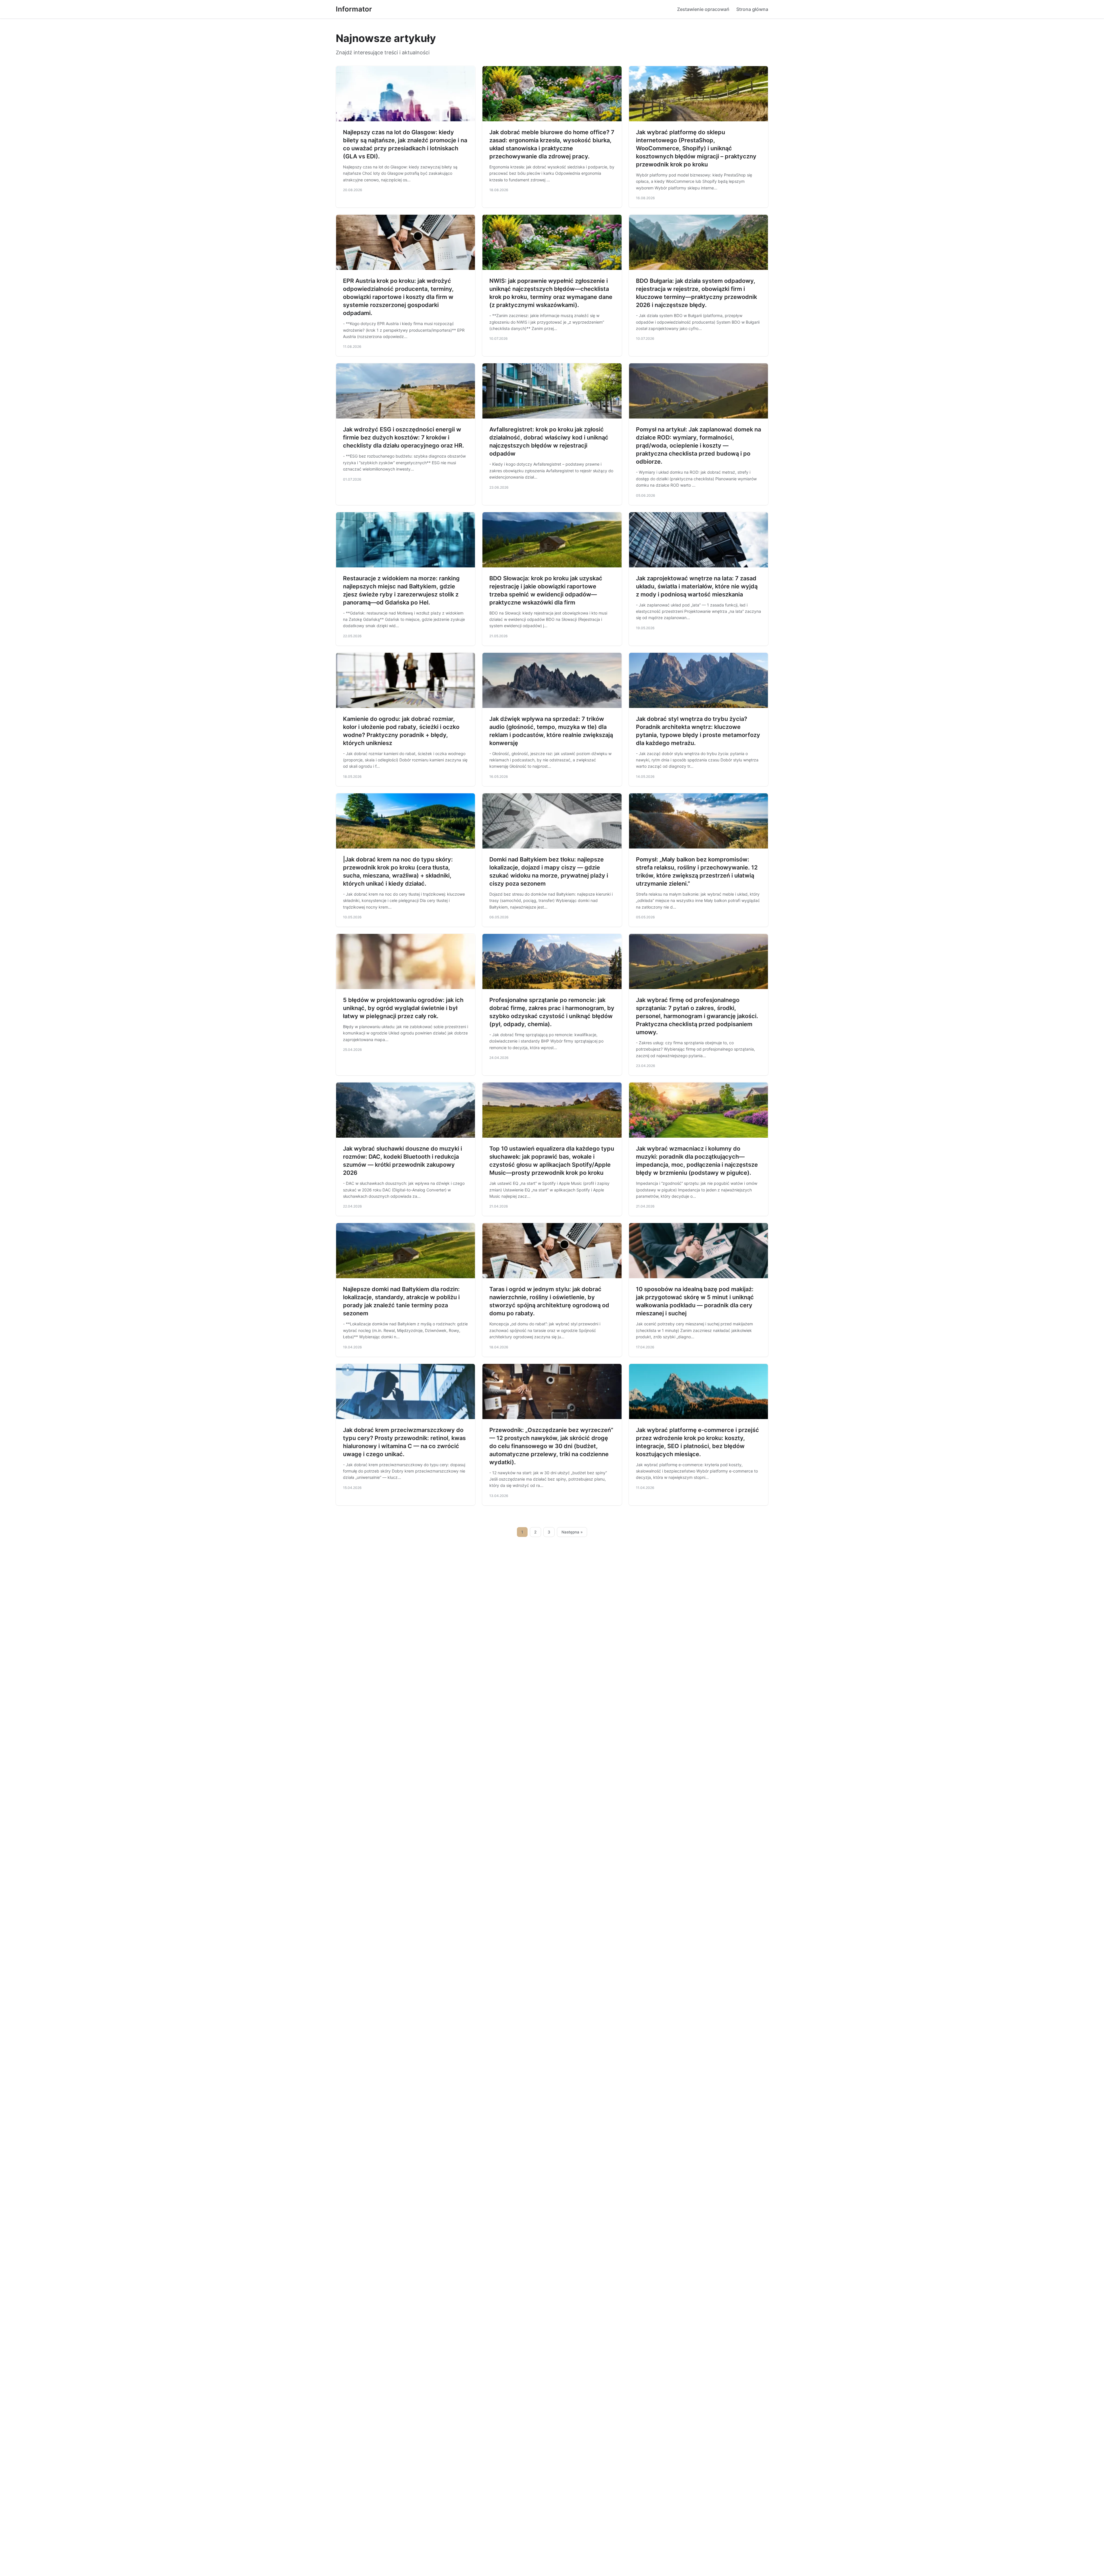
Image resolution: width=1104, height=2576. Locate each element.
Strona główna (752, 9)
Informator (354, 9)
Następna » (572, 1532)
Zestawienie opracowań (703, 9)
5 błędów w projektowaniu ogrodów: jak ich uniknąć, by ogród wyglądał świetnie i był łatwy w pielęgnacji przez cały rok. (403, 1008)
